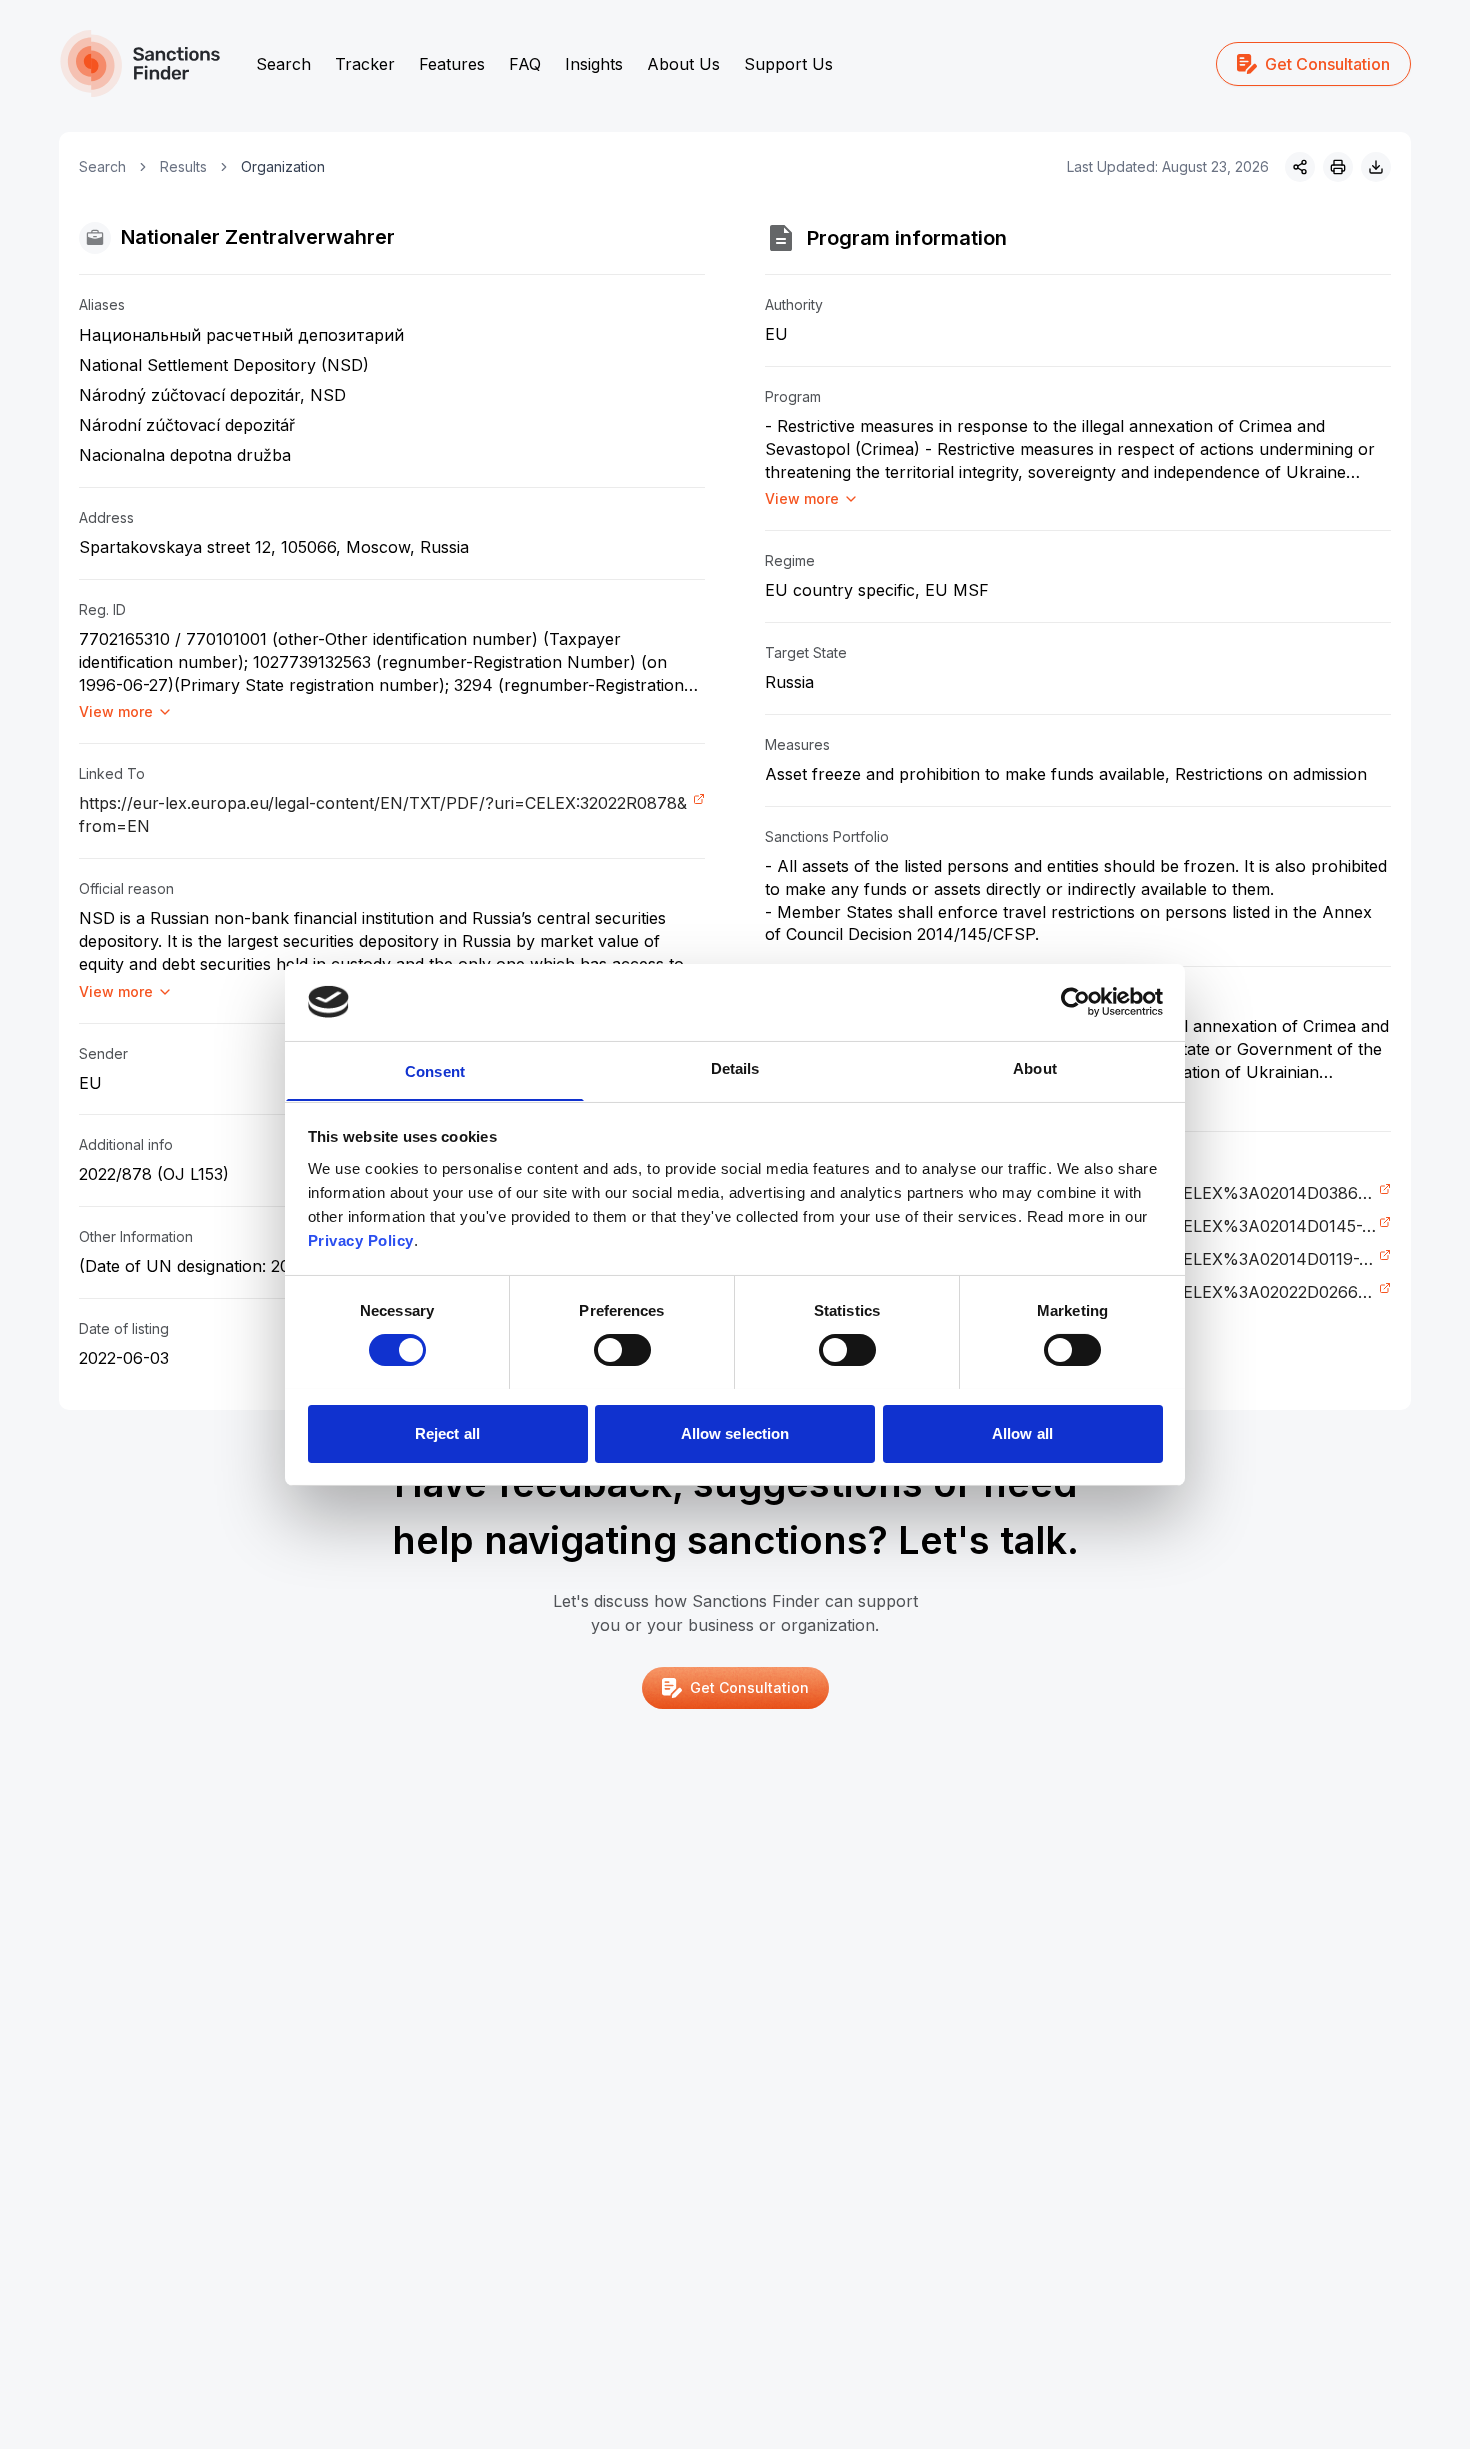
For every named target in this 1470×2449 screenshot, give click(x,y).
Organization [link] (283, 166)
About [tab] (1035, 1067)
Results (183, 166)
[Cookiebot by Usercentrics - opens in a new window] (1075, 1002)
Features (452, 64)
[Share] (1300, 167)
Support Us (788, 64)
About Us (683, 64)
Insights (594, 64)
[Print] (1338, 167)
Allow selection (735, 1432)
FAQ (525, 64)
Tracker (365, 64)
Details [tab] (735, 1067)
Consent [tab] (435, 1070)
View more (116, 711)
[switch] (622, 1350)
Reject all (447, 1432)
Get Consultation (1327, 64)
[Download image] (1376, 167)
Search (283, 64)
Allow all (1022, 1432)
